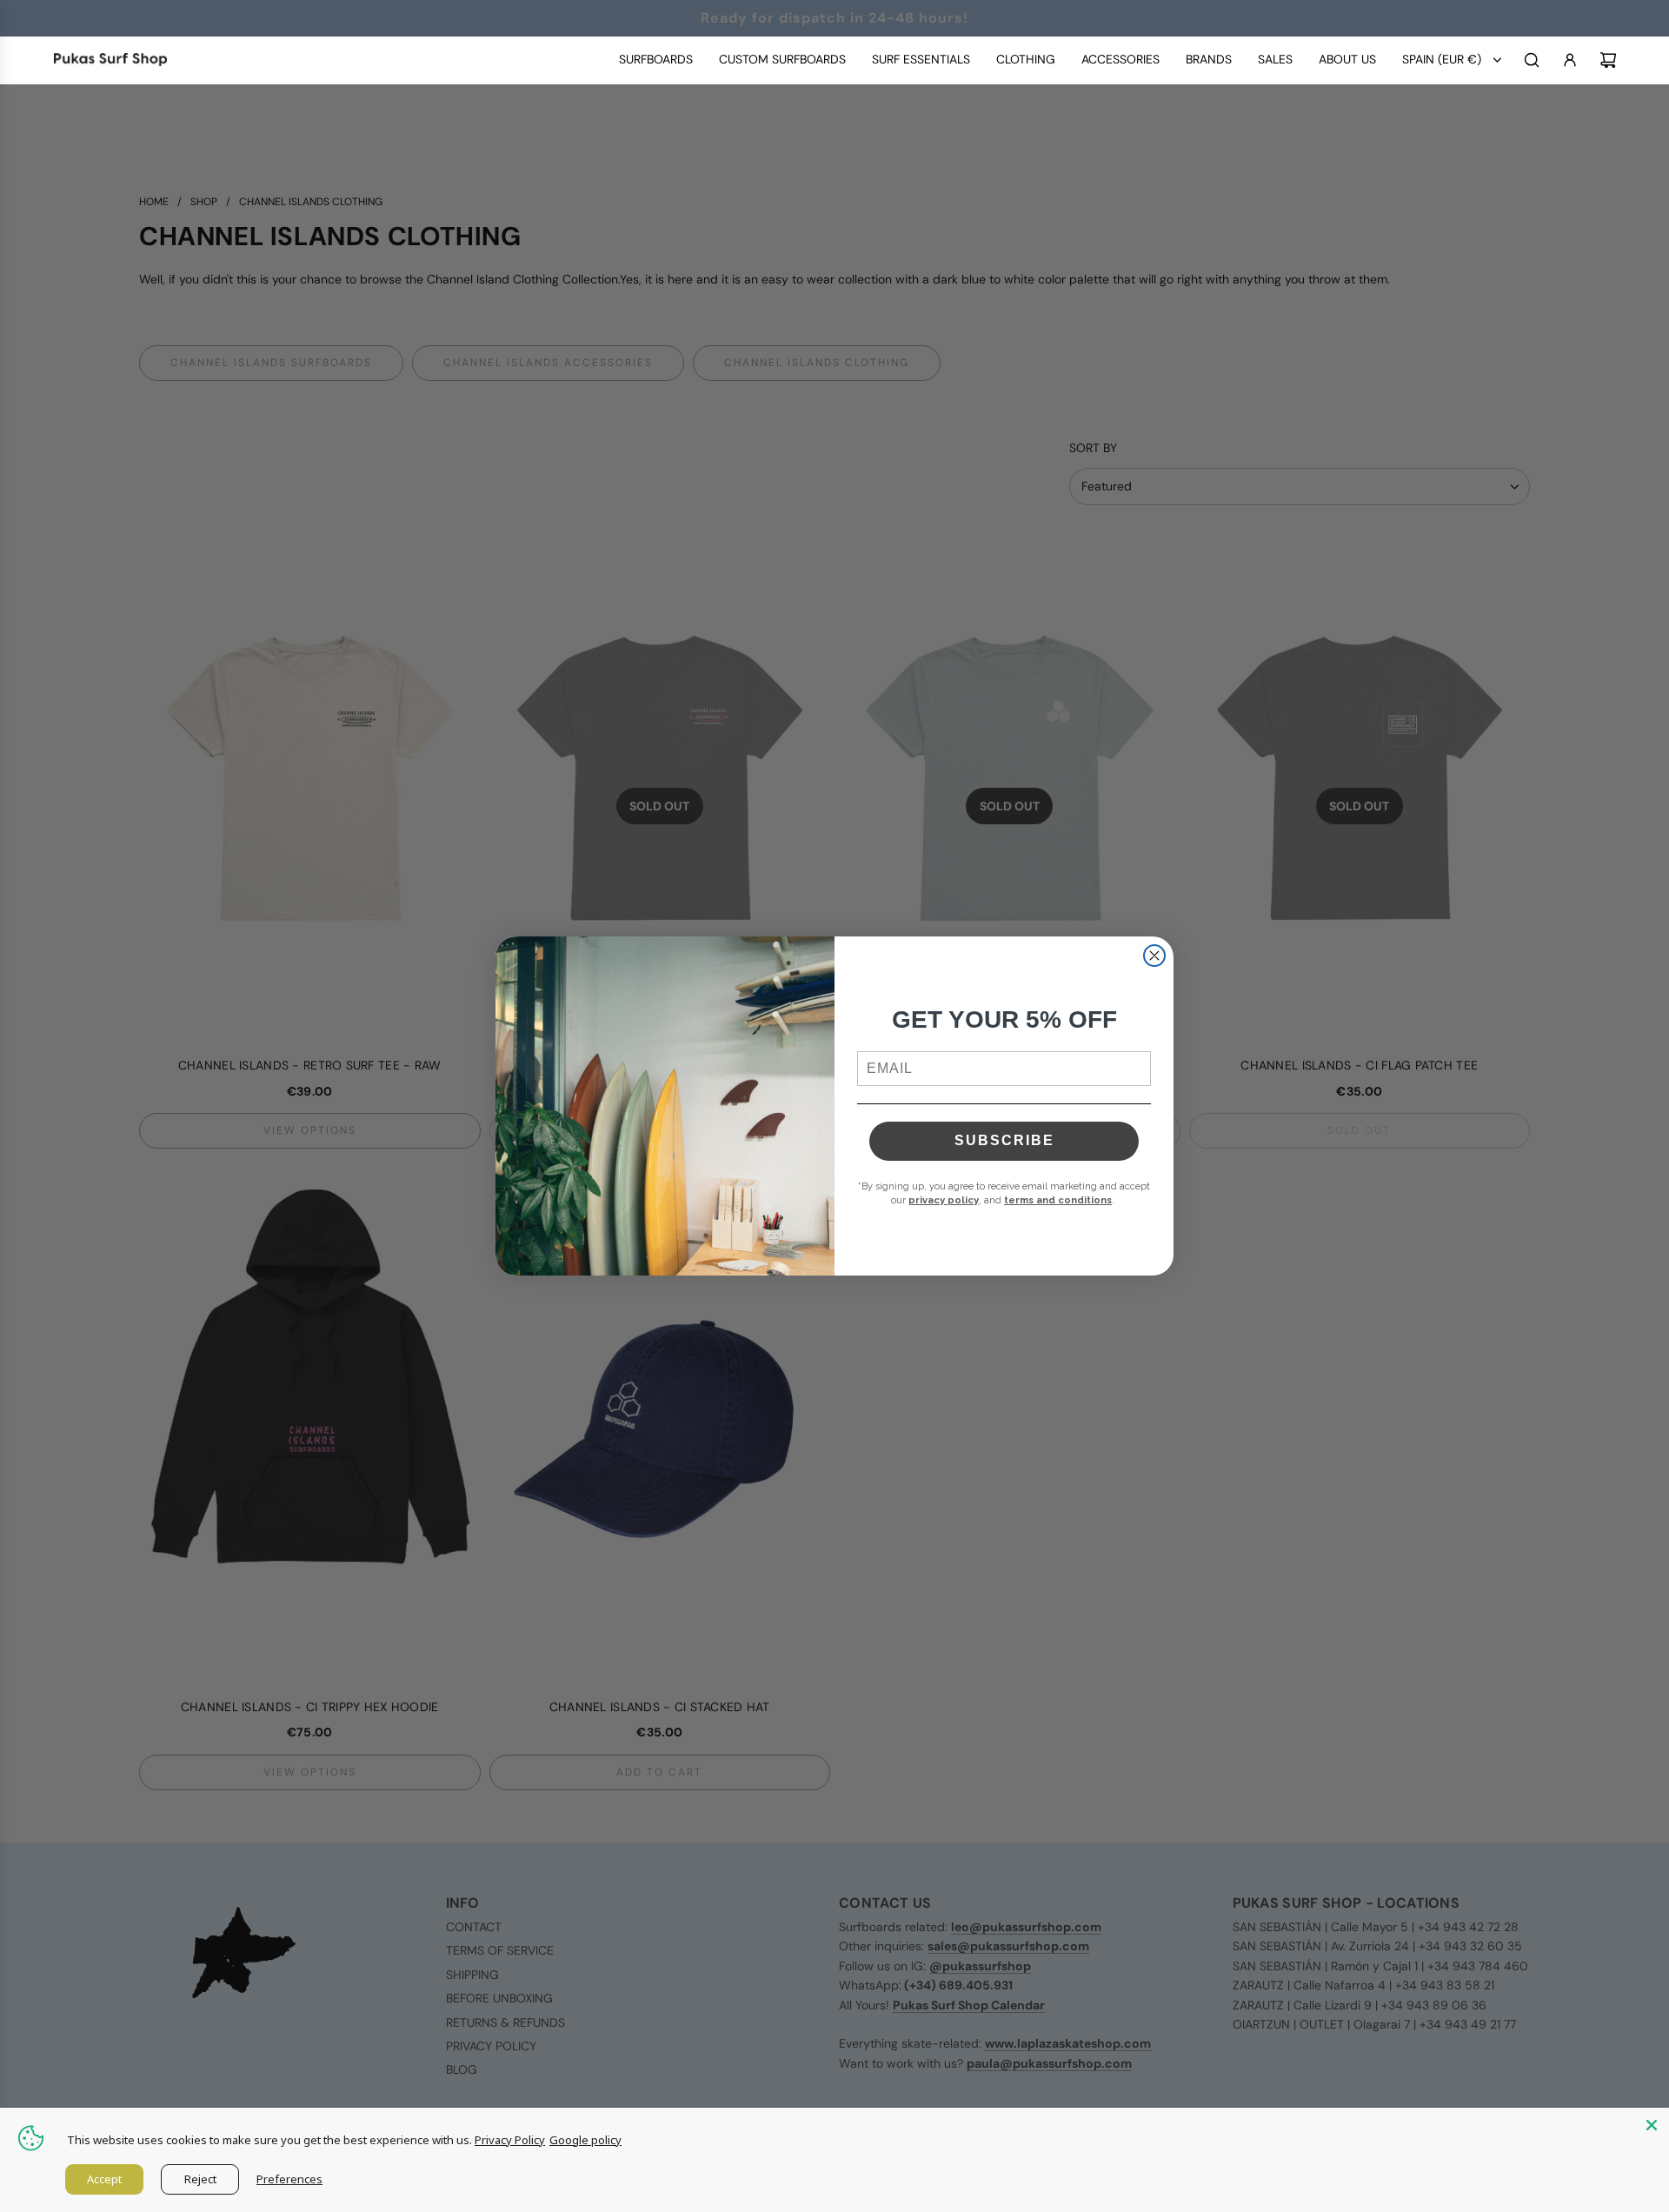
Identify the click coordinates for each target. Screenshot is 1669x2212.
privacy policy (944, 1200)
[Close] (1652, 2125)
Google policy (585, 2140)
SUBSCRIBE (1004, 1140)
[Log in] (1570, 60)
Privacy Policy (510, 2140)
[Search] (1532, 60)
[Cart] (1608, 60)
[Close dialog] (1154, 956)
